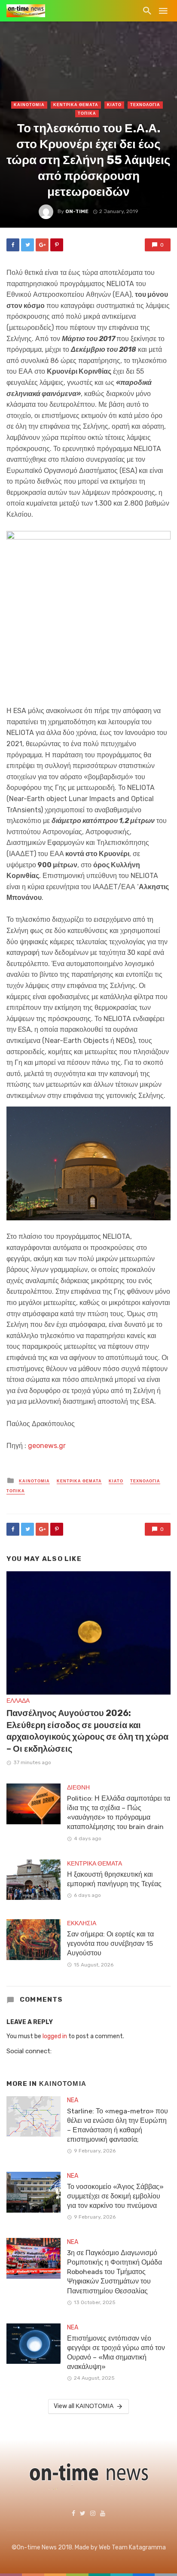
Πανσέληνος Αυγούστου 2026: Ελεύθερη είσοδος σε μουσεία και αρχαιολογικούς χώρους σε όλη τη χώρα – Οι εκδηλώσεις (87, 1731)
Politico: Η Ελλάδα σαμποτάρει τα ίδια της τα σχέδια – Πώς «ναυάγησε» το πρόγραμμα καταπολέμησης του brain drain (119, 1812)
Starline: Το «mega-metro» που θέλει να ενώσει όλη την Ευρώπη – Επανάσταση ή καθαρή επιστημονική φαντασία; (117, 2125)
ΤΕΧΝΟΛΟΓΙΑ (145, 105)
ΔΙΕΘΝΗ (78, 1788)
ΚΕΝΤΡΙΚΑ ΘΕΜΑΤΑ (76, 105)
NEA (73, 2100)
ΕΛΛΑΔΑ (18, 1701)
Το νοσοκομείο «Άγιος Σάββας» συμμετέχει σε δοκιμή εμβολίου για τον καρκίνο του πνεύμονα (115, 2196)
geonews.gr (47, 1446)
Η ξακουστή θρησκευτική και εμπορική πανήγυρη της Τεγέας (114, 1879)
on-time (77, 211)
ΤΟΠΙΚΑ (87, 113)
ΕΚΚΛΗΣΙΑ (82, 1923)
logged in (55, 2036)
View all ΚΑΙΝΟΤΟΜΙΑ (84, 2406)
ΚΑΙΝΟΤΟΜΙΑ (29, 105)
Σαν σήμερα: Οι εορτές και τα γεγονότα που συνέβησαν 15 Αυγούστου (110, 1943)
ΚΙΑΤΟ (114, 105)
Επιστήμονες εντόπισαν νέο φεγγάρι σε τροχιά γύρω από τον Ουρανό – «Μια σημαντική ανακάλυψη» (116, 2352)
